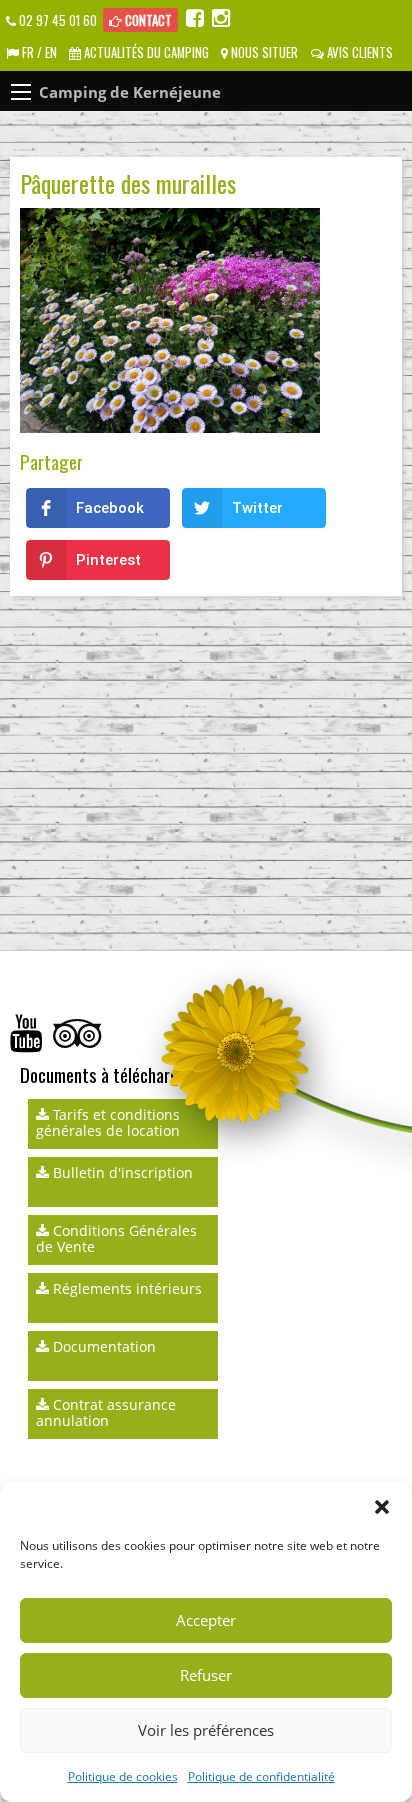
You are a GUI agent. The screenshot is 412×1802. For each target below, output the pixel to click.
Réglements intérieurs (125, 1288)
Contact (147, 20)
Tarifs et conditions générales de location (108, 1122)
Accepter (206, 1620)
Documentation (102, 1346)
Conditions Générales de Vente (116, 1238)
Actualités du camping (145, 52)
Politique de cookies (123, 1776)
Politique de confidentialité (261, 1776)
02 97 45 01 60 (56, 20)
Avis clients (358, 52)
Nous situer (263, 52)
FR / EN (38, 52)
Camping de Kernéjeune (130, 92)
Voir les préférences (206, 1730)
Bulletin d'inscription (121, 1172)
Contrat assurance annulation (106, 1412)
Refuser (206, 1675)
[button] (382, 1507)
